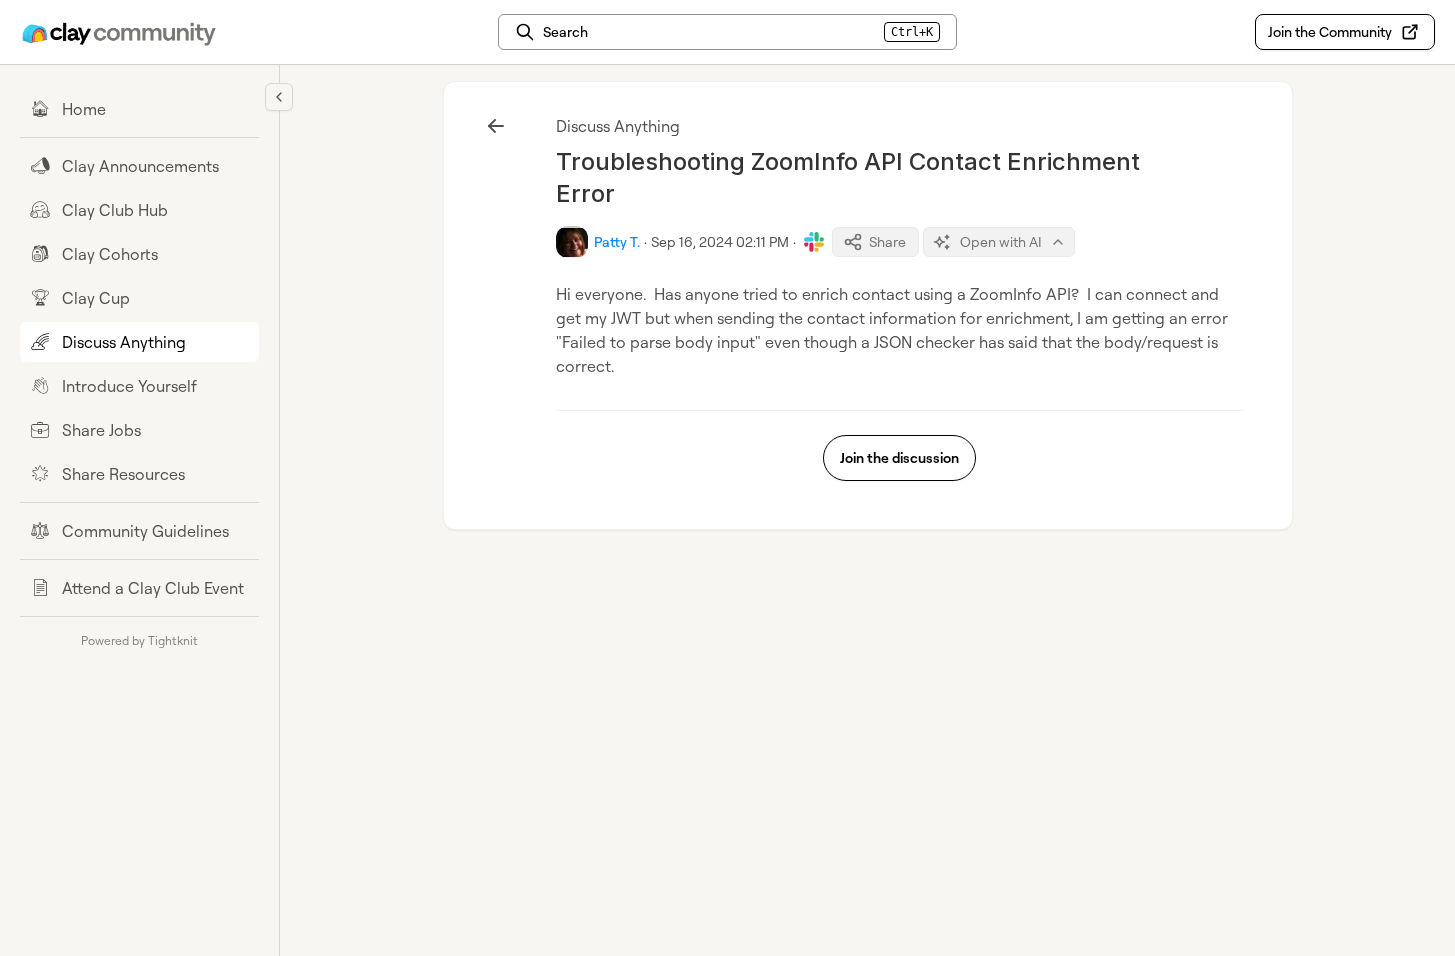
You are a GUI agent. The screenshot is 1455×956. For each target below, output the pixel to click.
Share (887, 241)
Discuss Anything (618, 126)
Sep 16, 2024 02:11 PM (720, 241)
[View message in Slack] (814, 242)
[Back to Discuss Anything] (496, 126)
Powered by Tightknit (139, 640)
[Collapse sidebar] (279, 97)
